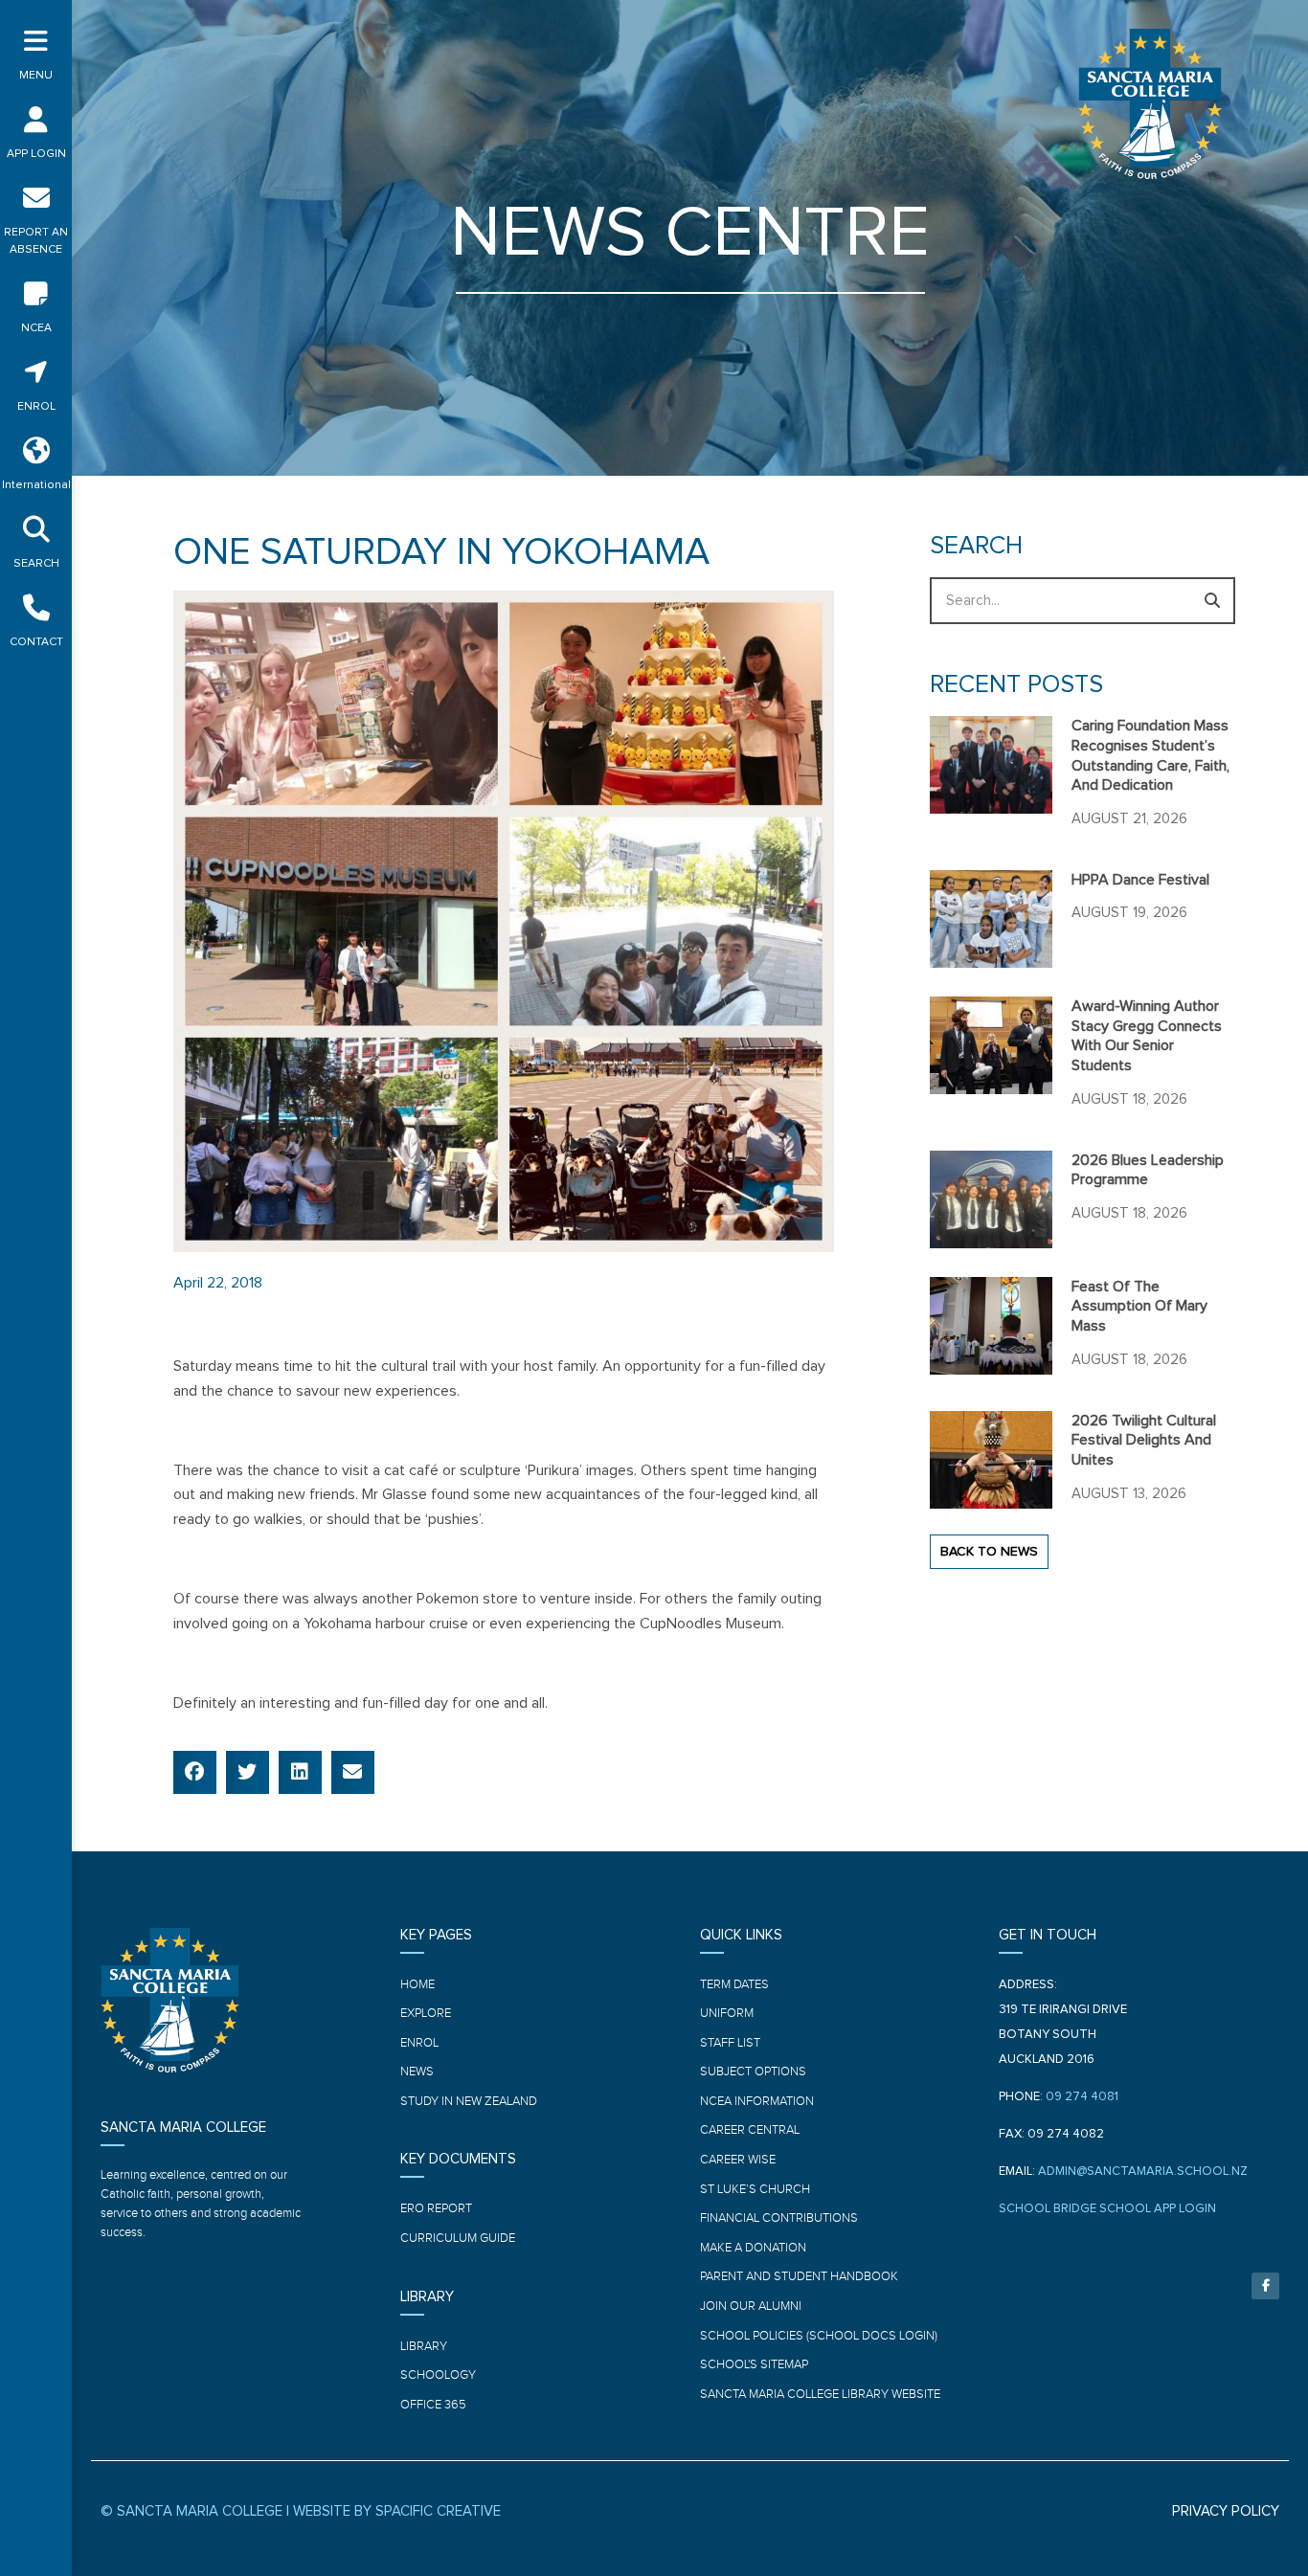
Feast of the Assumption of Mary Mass (1139, 1307)
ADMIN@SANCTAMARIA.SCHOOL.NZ (1143, 2172)
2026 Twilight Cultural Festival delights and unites (1144, 1441)
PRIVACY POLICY (1226, 2511)
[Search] (1212, 601)
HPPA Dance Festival (1140, 880)
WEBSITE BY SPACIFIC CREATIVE (397, 2511)
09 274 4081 (1082, 2097)
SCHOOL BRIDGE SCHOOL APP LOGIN (1107, 2209)
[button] (195, 1772)
